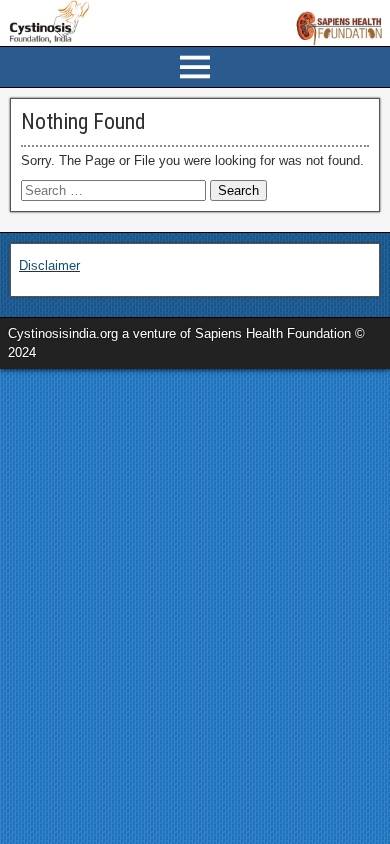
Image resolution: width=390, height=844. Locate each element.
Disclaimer (49, 265)
